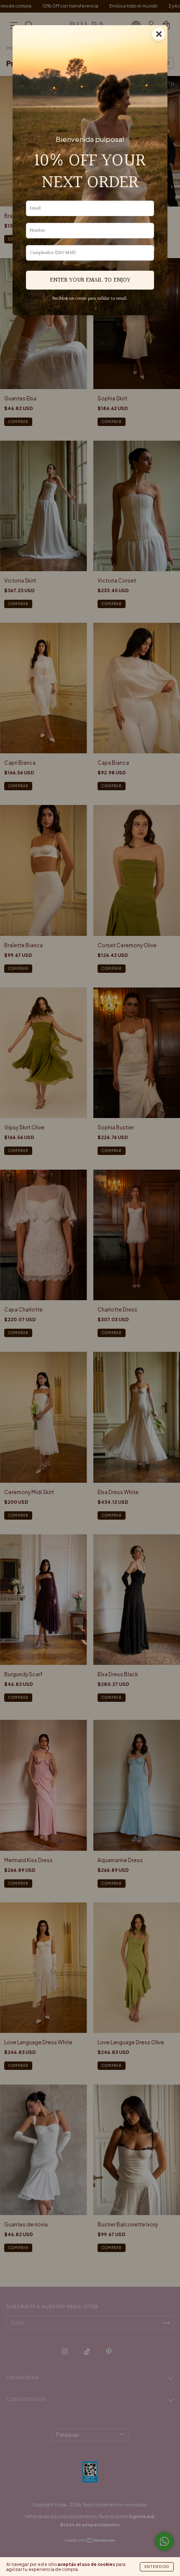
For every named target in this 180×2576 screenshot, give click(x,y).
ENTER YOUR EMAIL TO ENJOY (90, 280)
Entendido (157, 2567)
